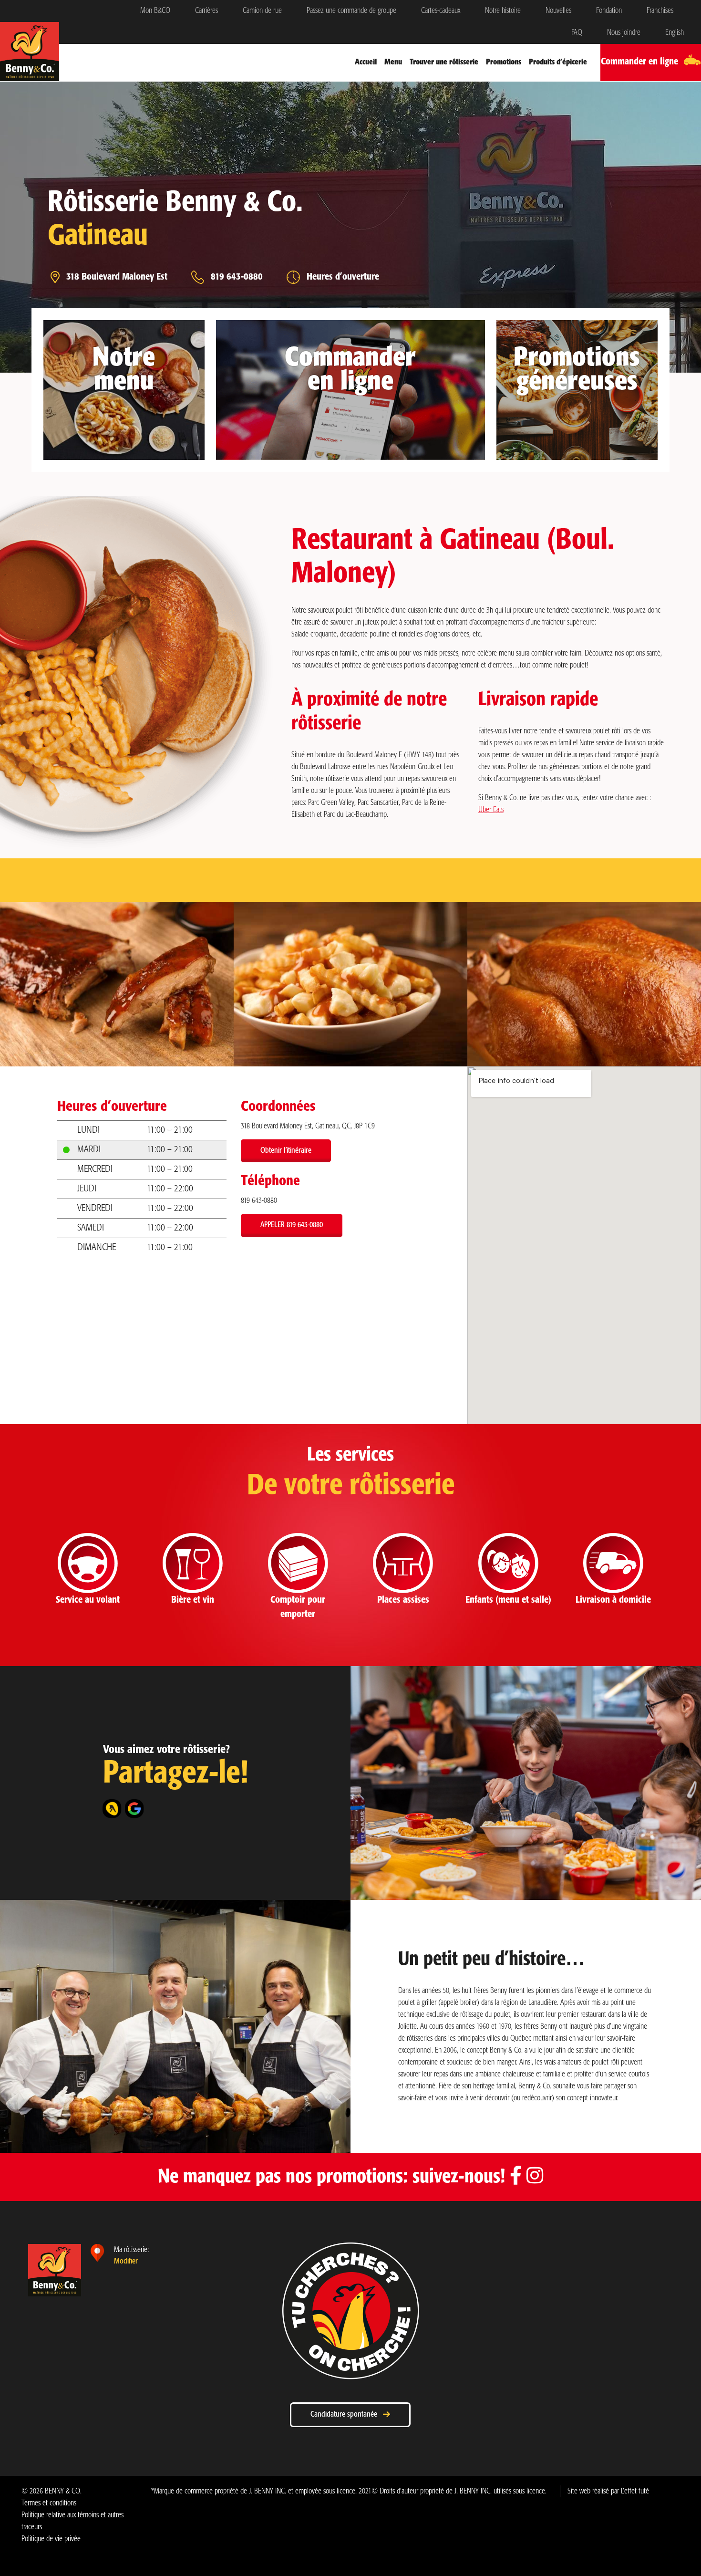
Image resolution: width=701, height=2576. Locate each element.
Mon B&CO (155, 11)
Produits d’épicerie (558, 62)
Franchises (660, 11)
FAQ (577, 33)
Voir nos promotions (573, 432)
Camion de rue (262, 11)
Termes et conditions (49, 2503)
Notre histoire (503, 11)
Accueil (366, 62)
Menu (393, 62)
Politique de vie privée (51, 2539)
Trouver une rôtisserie (444, 62)
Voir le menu (120, 432)
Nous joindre (624, 33)
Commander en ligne (347, 432)
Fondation (609, 11)
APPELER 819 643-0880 (292, 1225)
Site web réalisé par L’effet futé (608, 2491)
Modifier (126, 2261)
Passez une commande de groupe (351, 11)
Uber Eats (491, 810)
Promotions (504, 62)
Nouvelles (558, 11)
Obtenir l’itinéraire (286, 1151)
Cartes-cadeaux (441, 11)
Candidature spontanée (347, 2414)
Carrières (206, 11)
